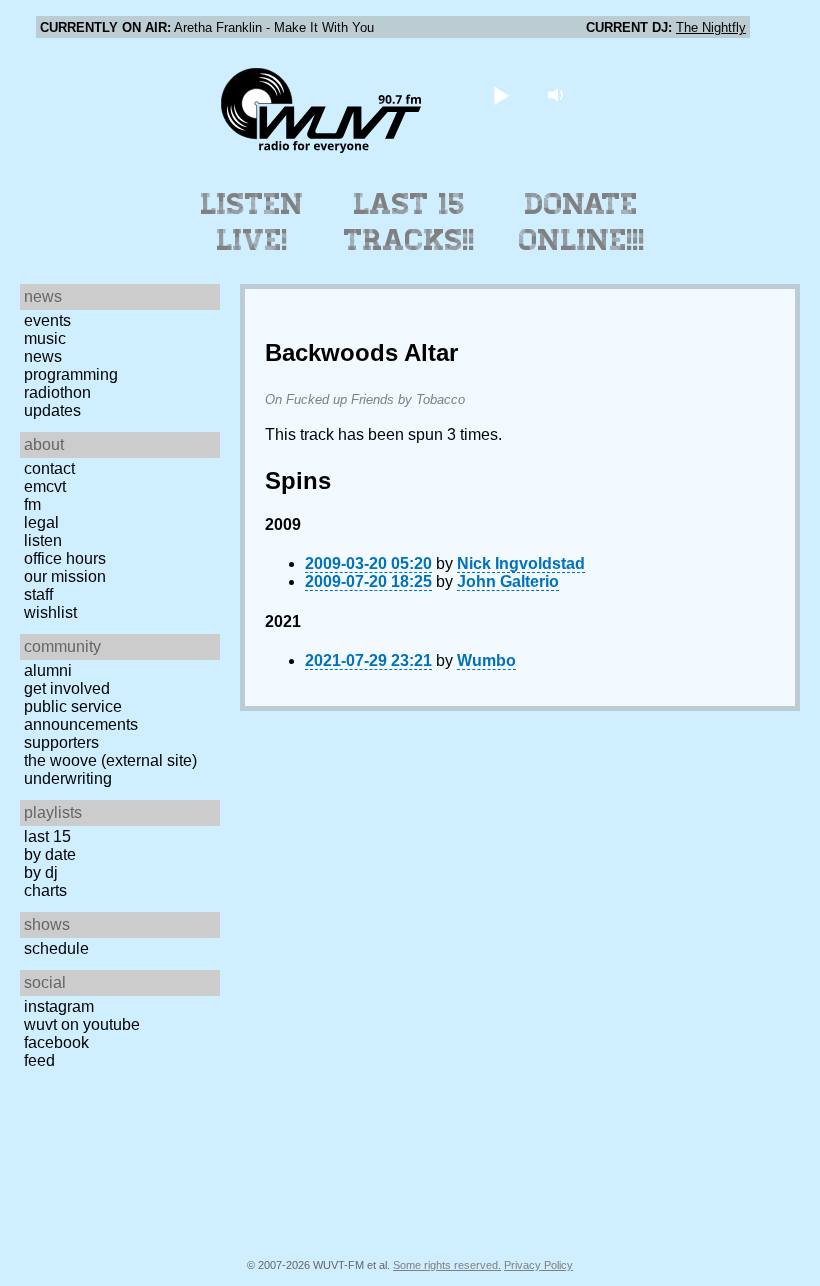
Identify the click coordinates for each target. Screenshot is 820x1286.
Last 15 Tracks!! (409, 222)
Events (47, 320)
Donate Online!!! (582, 222)
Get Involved (67, 688)
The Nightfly (711, 27)
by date (50, 854)
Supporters (61, 742)
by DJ (41, 872)
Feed (39, 1060)
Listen (43, 540)
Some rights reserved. (447, 1265)
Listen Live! (252, 222)
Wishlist (50, 612)
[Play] (501, 94)
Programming (71, 374)
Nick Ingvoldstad (521, 563)
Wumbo (486, 660)
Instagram (59, 1006)
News (43, 356)
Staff (38, 594)
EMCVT (45, 486)
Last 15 (47, 836)
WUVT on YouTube (82, 1024)
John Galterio (508, 581)
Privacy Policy (538, 1265)
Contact (49, 468)
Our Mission (65, 576)
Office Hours (65, 558)
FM (32, 504)
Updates (52, 410)
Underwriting (68, 778)
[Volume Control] (558, 94)
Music (45, 338)
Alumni (48, 670)
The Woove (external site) (110, 760)
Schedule (56, 948)
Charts (45, 890)
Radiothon (57, 392)
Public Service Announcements (81, 715)
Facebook (56, 1042)
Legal (41, 522)
